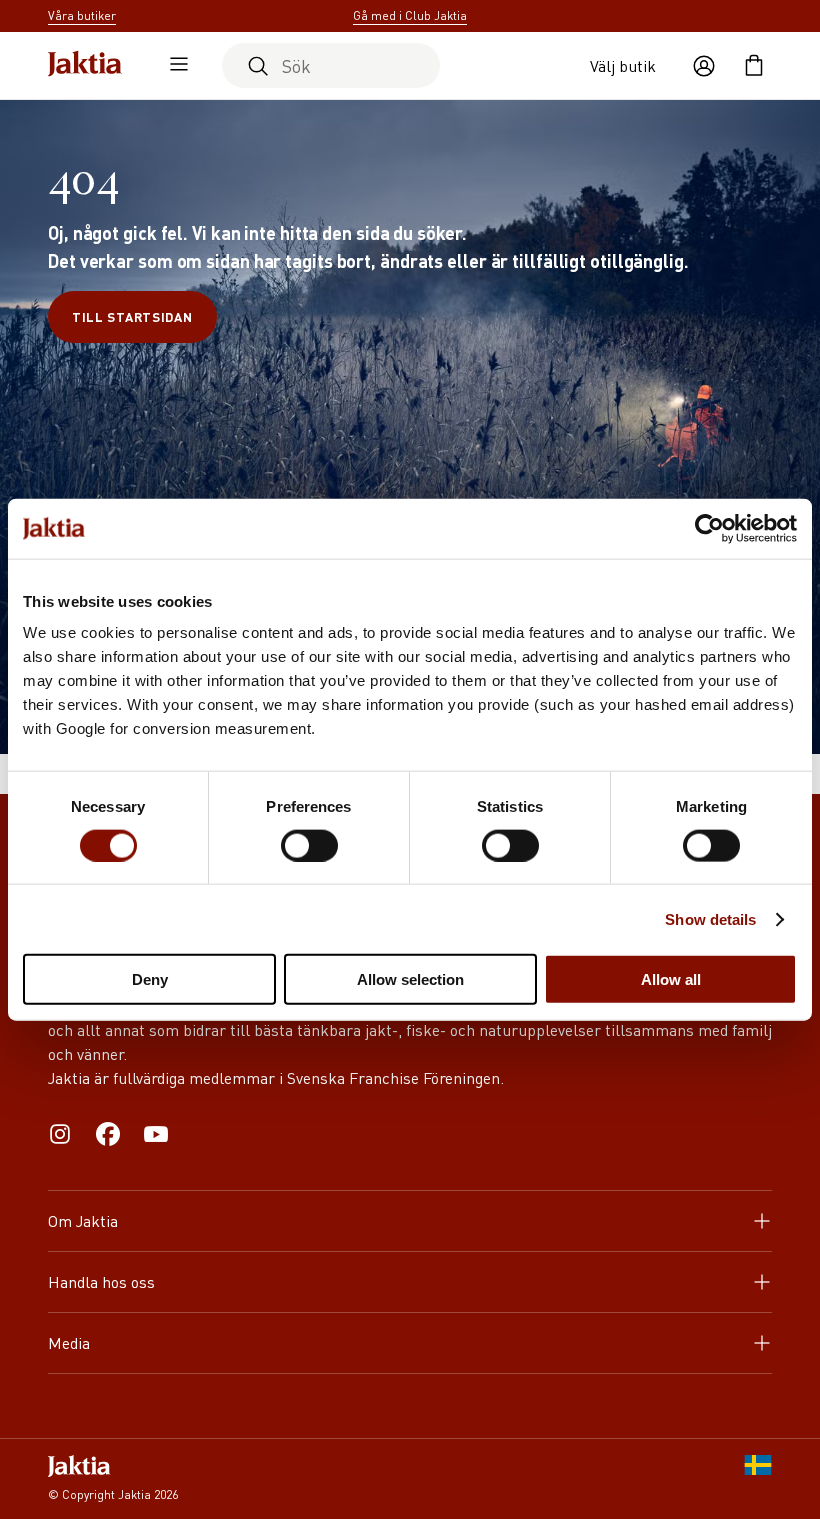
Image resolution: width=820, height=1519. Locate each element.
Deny (150, 979)
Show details (710, 918)
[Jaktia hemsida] (85, 65)
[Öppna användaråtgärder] (704, 66)
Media (69, 1342)
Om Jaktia (83, 1220)
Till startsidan (132, 316)
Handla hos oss (101, 1281)
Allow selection (410, 979)
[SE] (758, 1479)
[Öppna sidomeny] (174, 66)
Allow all (671, 979)
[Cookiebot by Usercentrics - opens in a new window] (709, 528)
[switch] (309, 845)
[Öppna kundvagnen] (754, 66)
